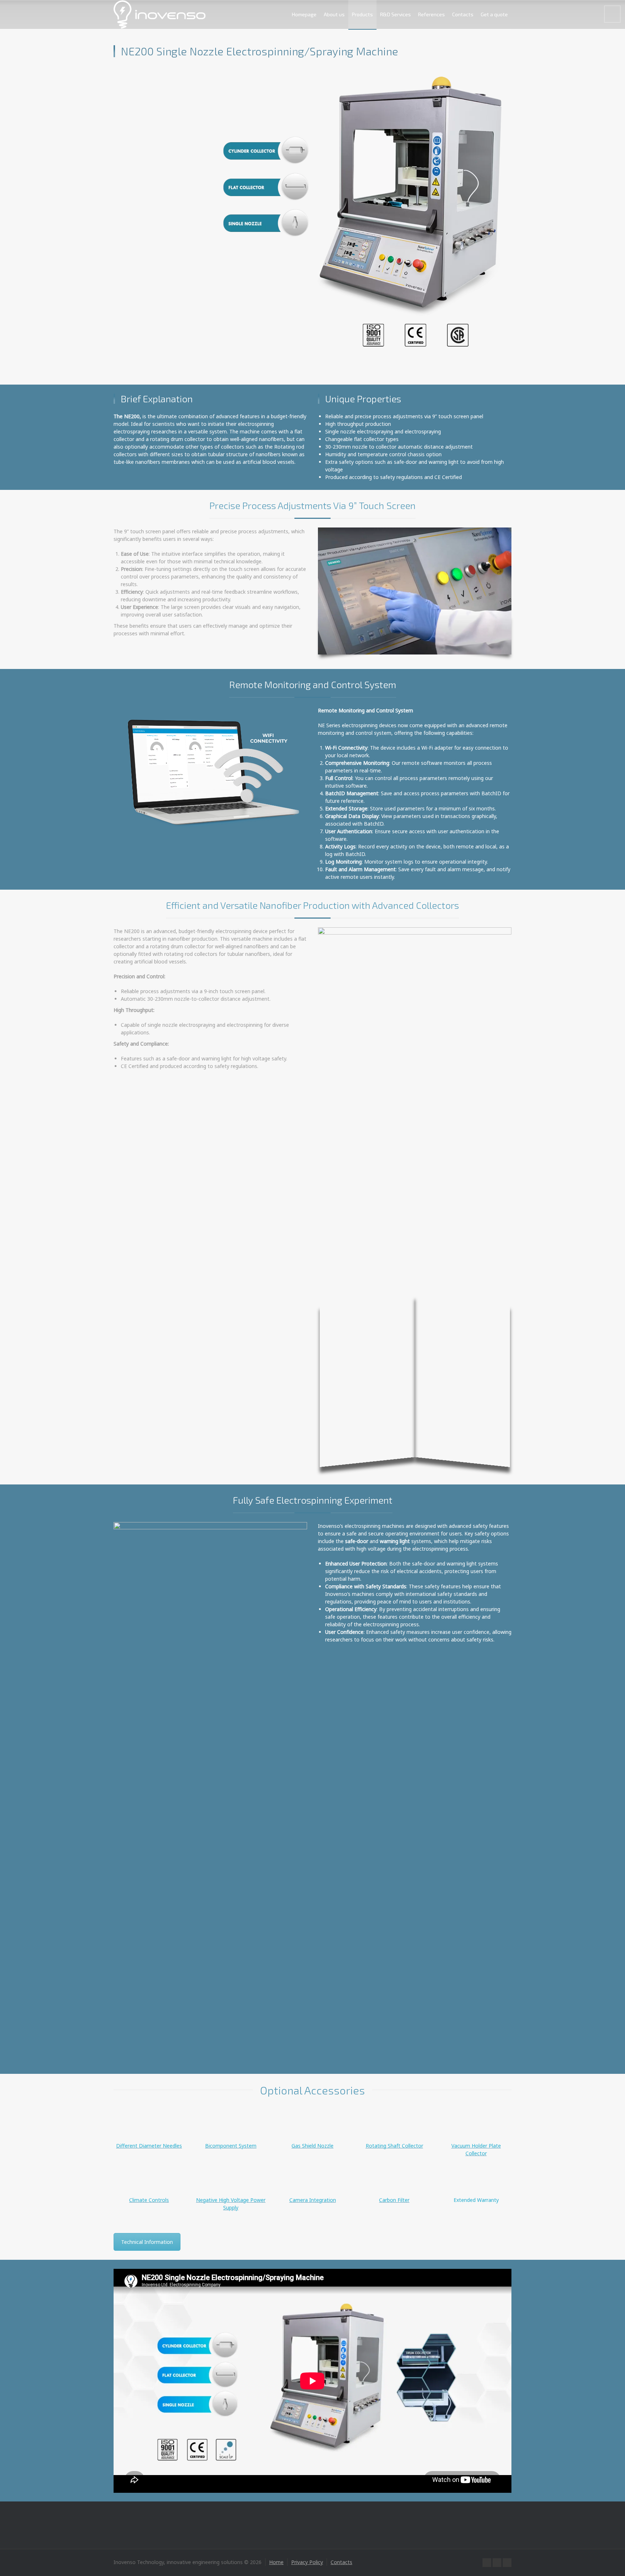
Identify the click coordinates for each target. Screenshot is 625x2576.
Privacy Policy (307, 2562)
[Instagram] (507, 2563)
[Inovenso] (160, 14)
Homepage (304, 14)
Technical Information (147, 2242)
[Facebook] (487, 2563)
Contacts (463, 14)
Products (362, 14)
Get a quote (494, 14)
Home (276, 2562)
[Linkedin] (497, 2563)
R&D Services (396, 14)
